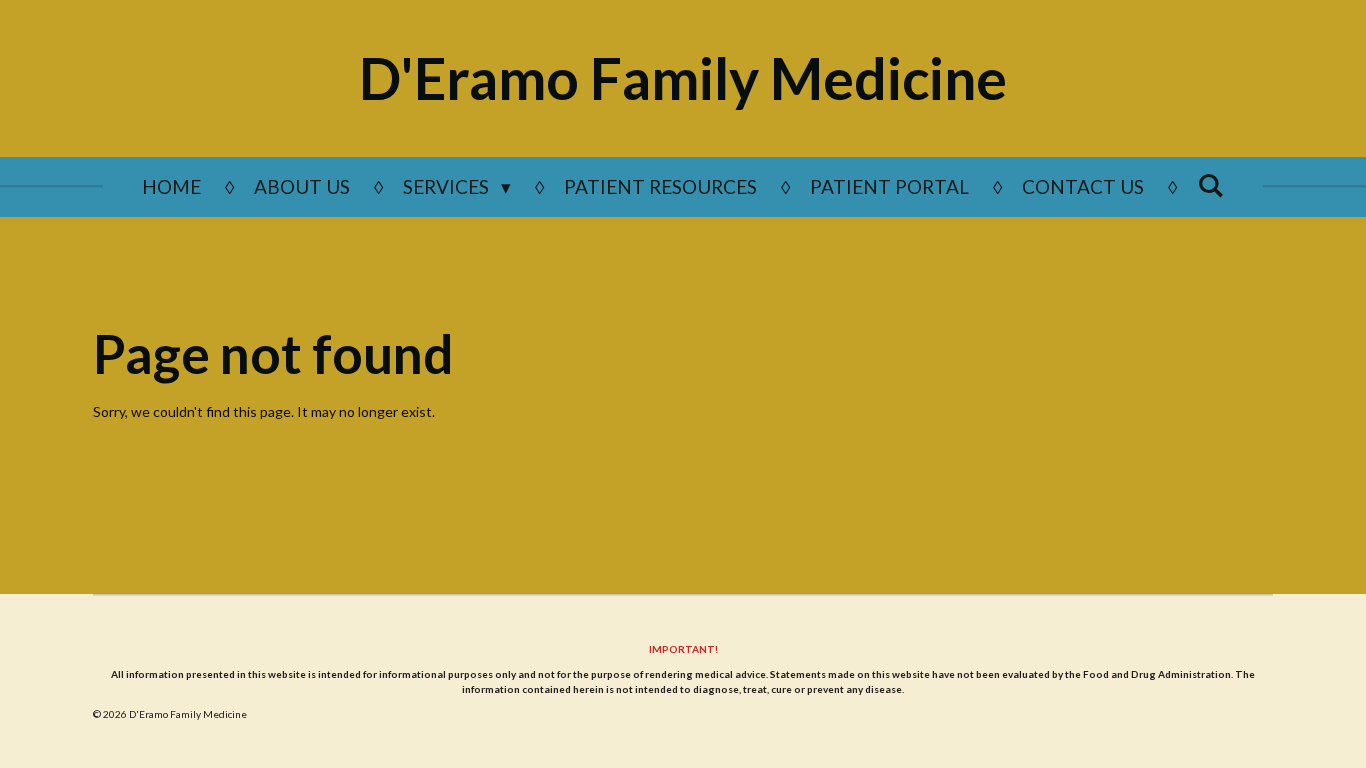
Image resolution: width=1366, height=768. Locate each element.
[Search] (1210, 184)
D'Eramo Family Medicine (683, 78)
